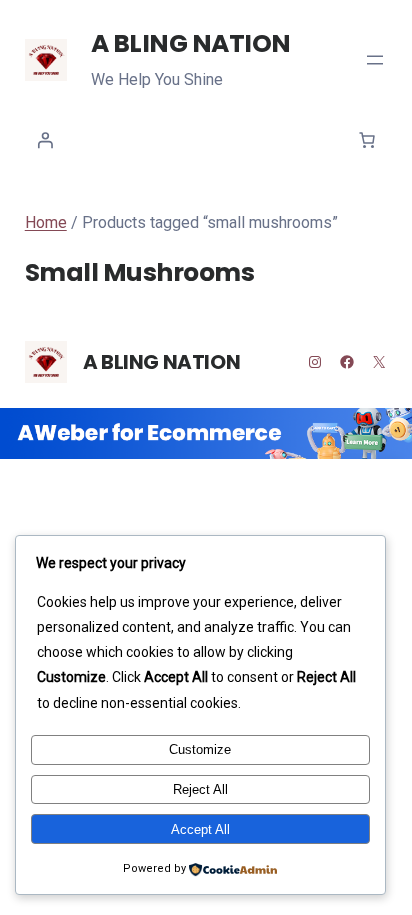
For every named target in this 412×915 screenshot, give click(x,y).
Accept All (200, 829)
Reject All (200, 789)
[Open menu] (375, 60)
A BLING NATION (191, 43)
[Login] (45, 140)
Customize (200, 749)
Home (46, 222)
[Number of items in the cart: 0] (367, 140)
